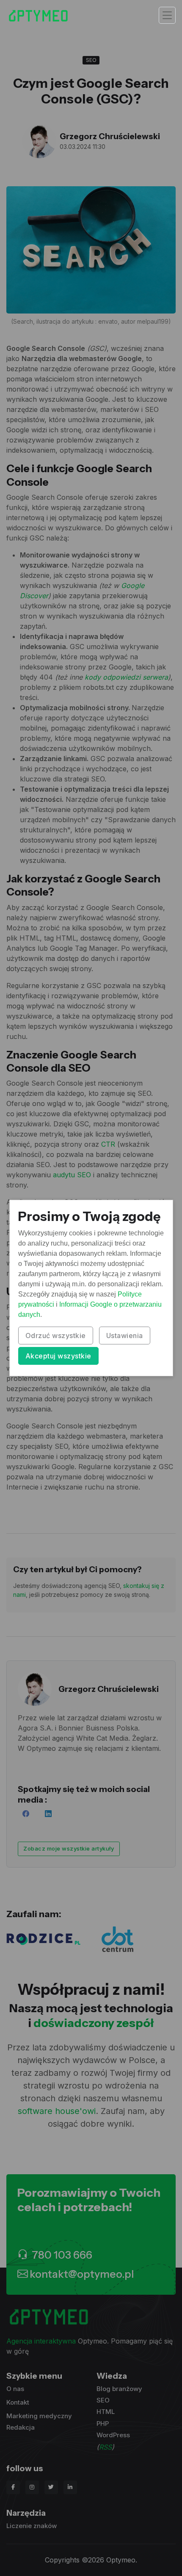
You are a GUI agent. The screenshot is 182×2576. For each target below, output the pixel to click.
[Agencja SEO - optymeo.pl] (38, 15)
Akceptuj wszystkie (58, 1356)
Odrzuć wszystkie (56, 1336)
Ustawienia (125, 1336)
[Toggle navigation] (167, 15)
